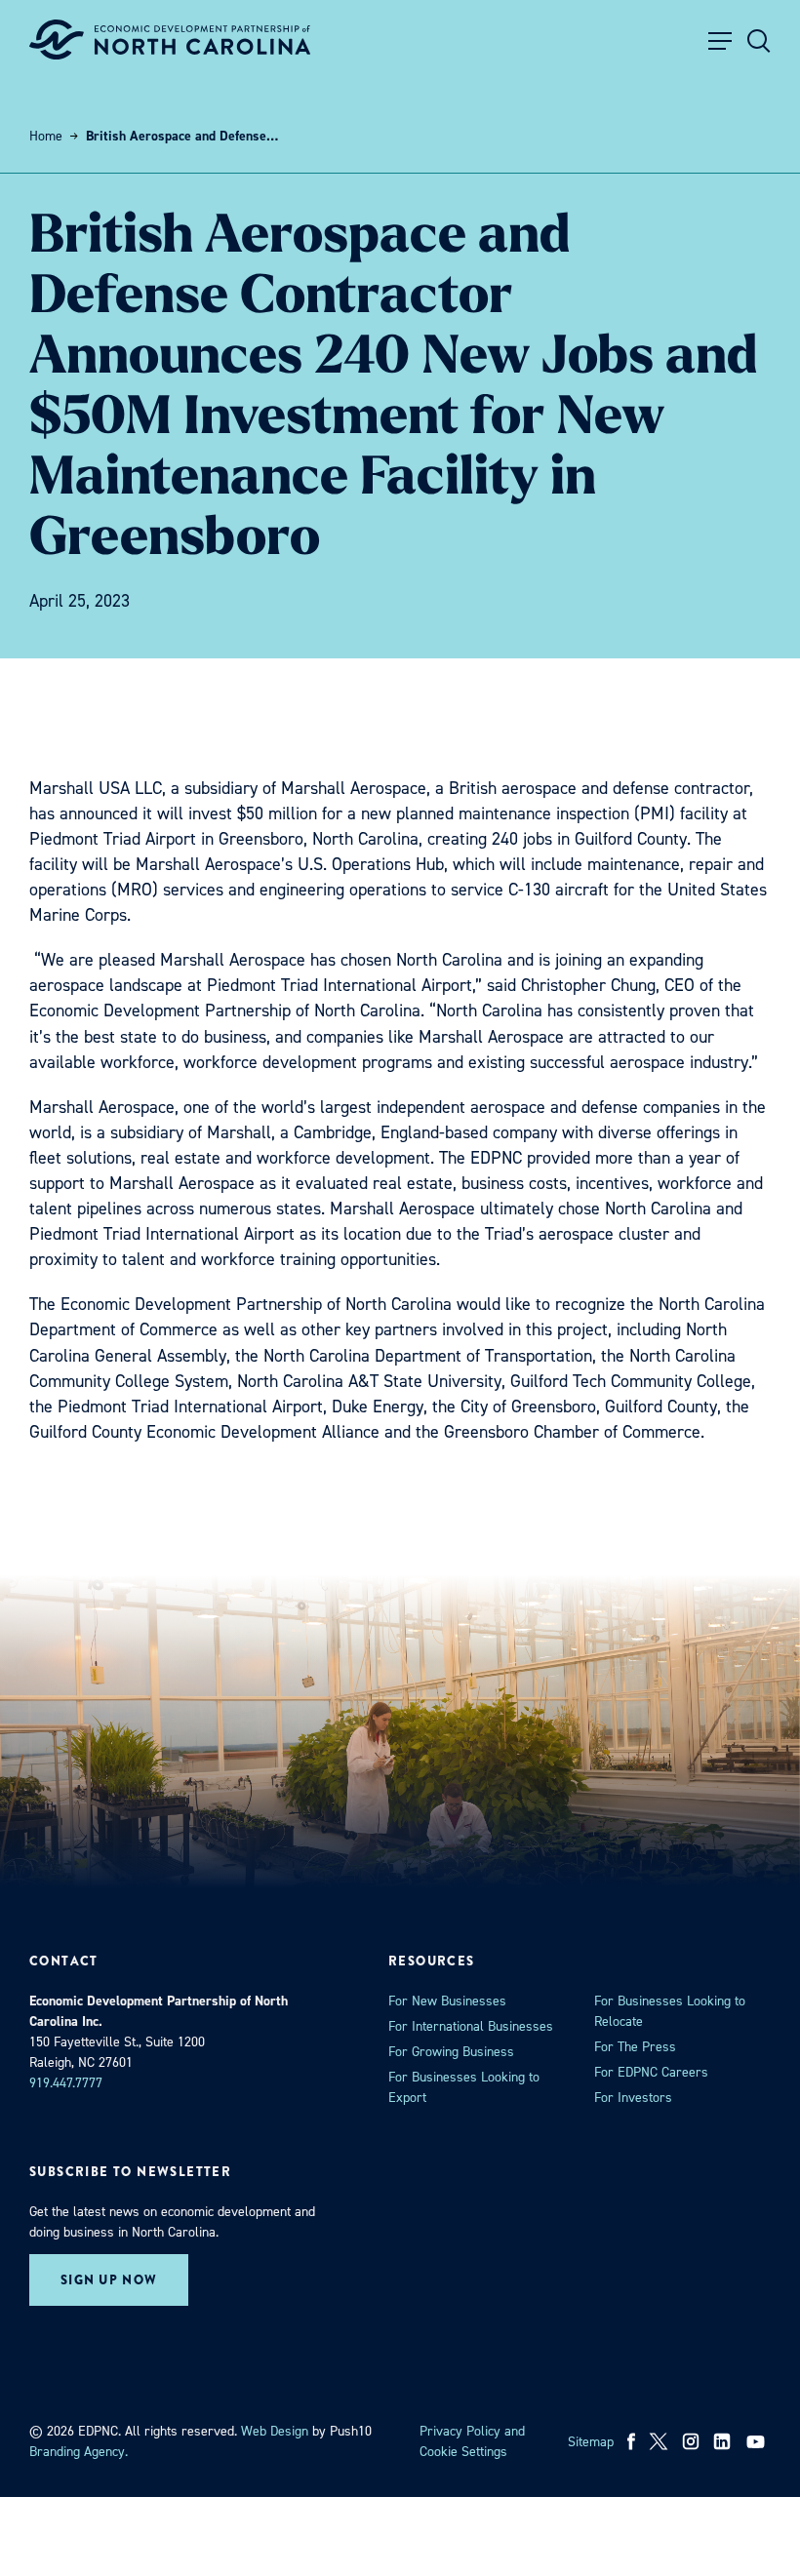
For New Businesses (447, 2001)
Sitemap (591, 2442)
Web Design (275, 2431)
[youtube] (758, 2441)
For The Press (635, 2047)
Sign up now (109, 2280)
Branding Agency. (79, 2452)
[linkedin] (722, 2441)
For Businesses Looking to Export (464, 2087)
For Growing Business (451, 2052)
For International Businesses (471, 2026)
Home (46, 136)
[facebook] (632, 2441)
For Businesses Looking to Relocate (670, 2011)
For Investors (633, 2098)
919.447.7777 (66, 2083)
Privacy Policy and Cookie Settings (472, 2441)
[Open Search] (759, 41)
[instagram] (691, 2441)
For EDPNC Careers (651, 2072)
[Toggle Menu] (720, 41)
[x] (659, 2441)
